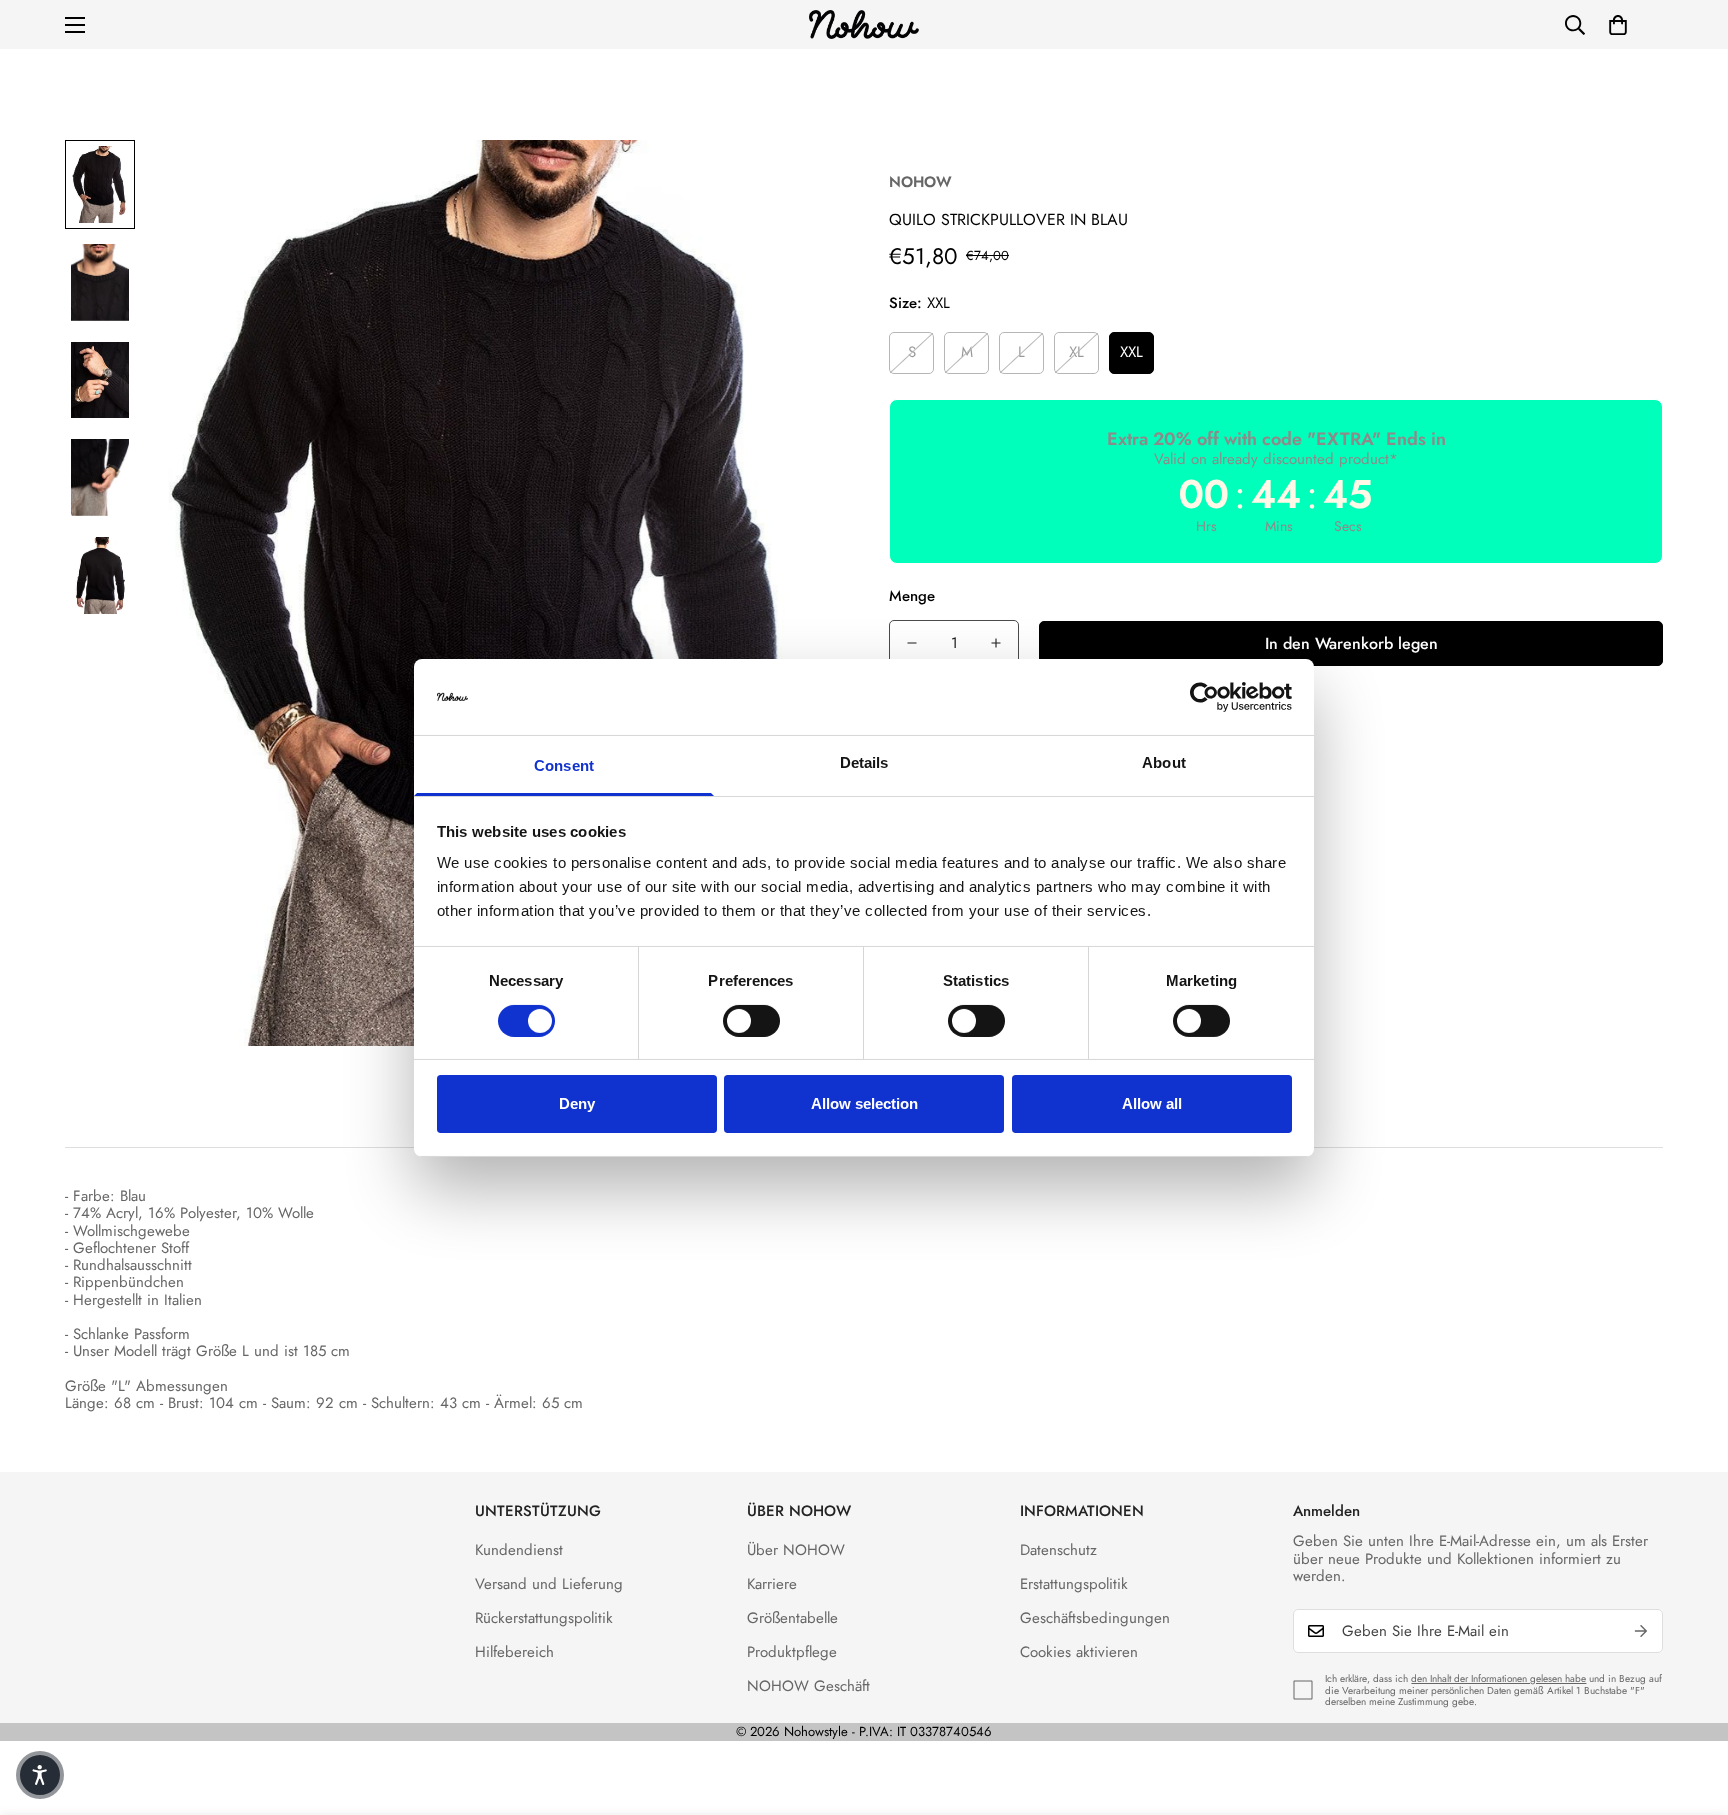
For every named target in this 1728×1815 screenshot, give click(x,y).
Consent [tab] (564, 765)
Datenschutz (1058, 1550)
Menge (912, 596)
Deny (577, 1103)
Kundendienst (519, 1550)
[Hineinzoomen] (796, 182)
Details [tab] (864, 762)
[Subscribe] (1641, 1631)
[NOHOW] (864, 24)
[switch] (751, 1021)
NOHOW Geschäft (808, 1686)
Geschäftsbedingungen (1095, 1618)
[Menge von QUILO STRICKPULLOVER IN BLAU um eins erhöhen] (996, 643)
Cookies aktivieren (1079, 1652)
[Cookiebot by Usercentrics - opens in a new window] (1204, 697)
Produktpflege (792, 1652)
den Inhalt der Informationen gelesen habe (1498, 1678)
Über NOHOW (796, 1550)
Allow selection (864, 1103)
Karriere (772, 1584)
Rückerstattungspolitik (544, 1618)
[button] (1618, 25)
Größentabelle (792, 1618)
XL (1076, 352)
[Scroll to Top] (1689, 1706)
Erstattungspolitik (1074, 1584)
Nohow (920, 182)
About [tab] (1164, 762)
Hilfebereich (514, 1652)
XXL (1131, 352)
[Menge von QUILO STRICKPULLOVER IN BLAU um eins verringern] (912, 643)
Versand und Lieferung (549, 1584)
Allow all (1152, 1103)
